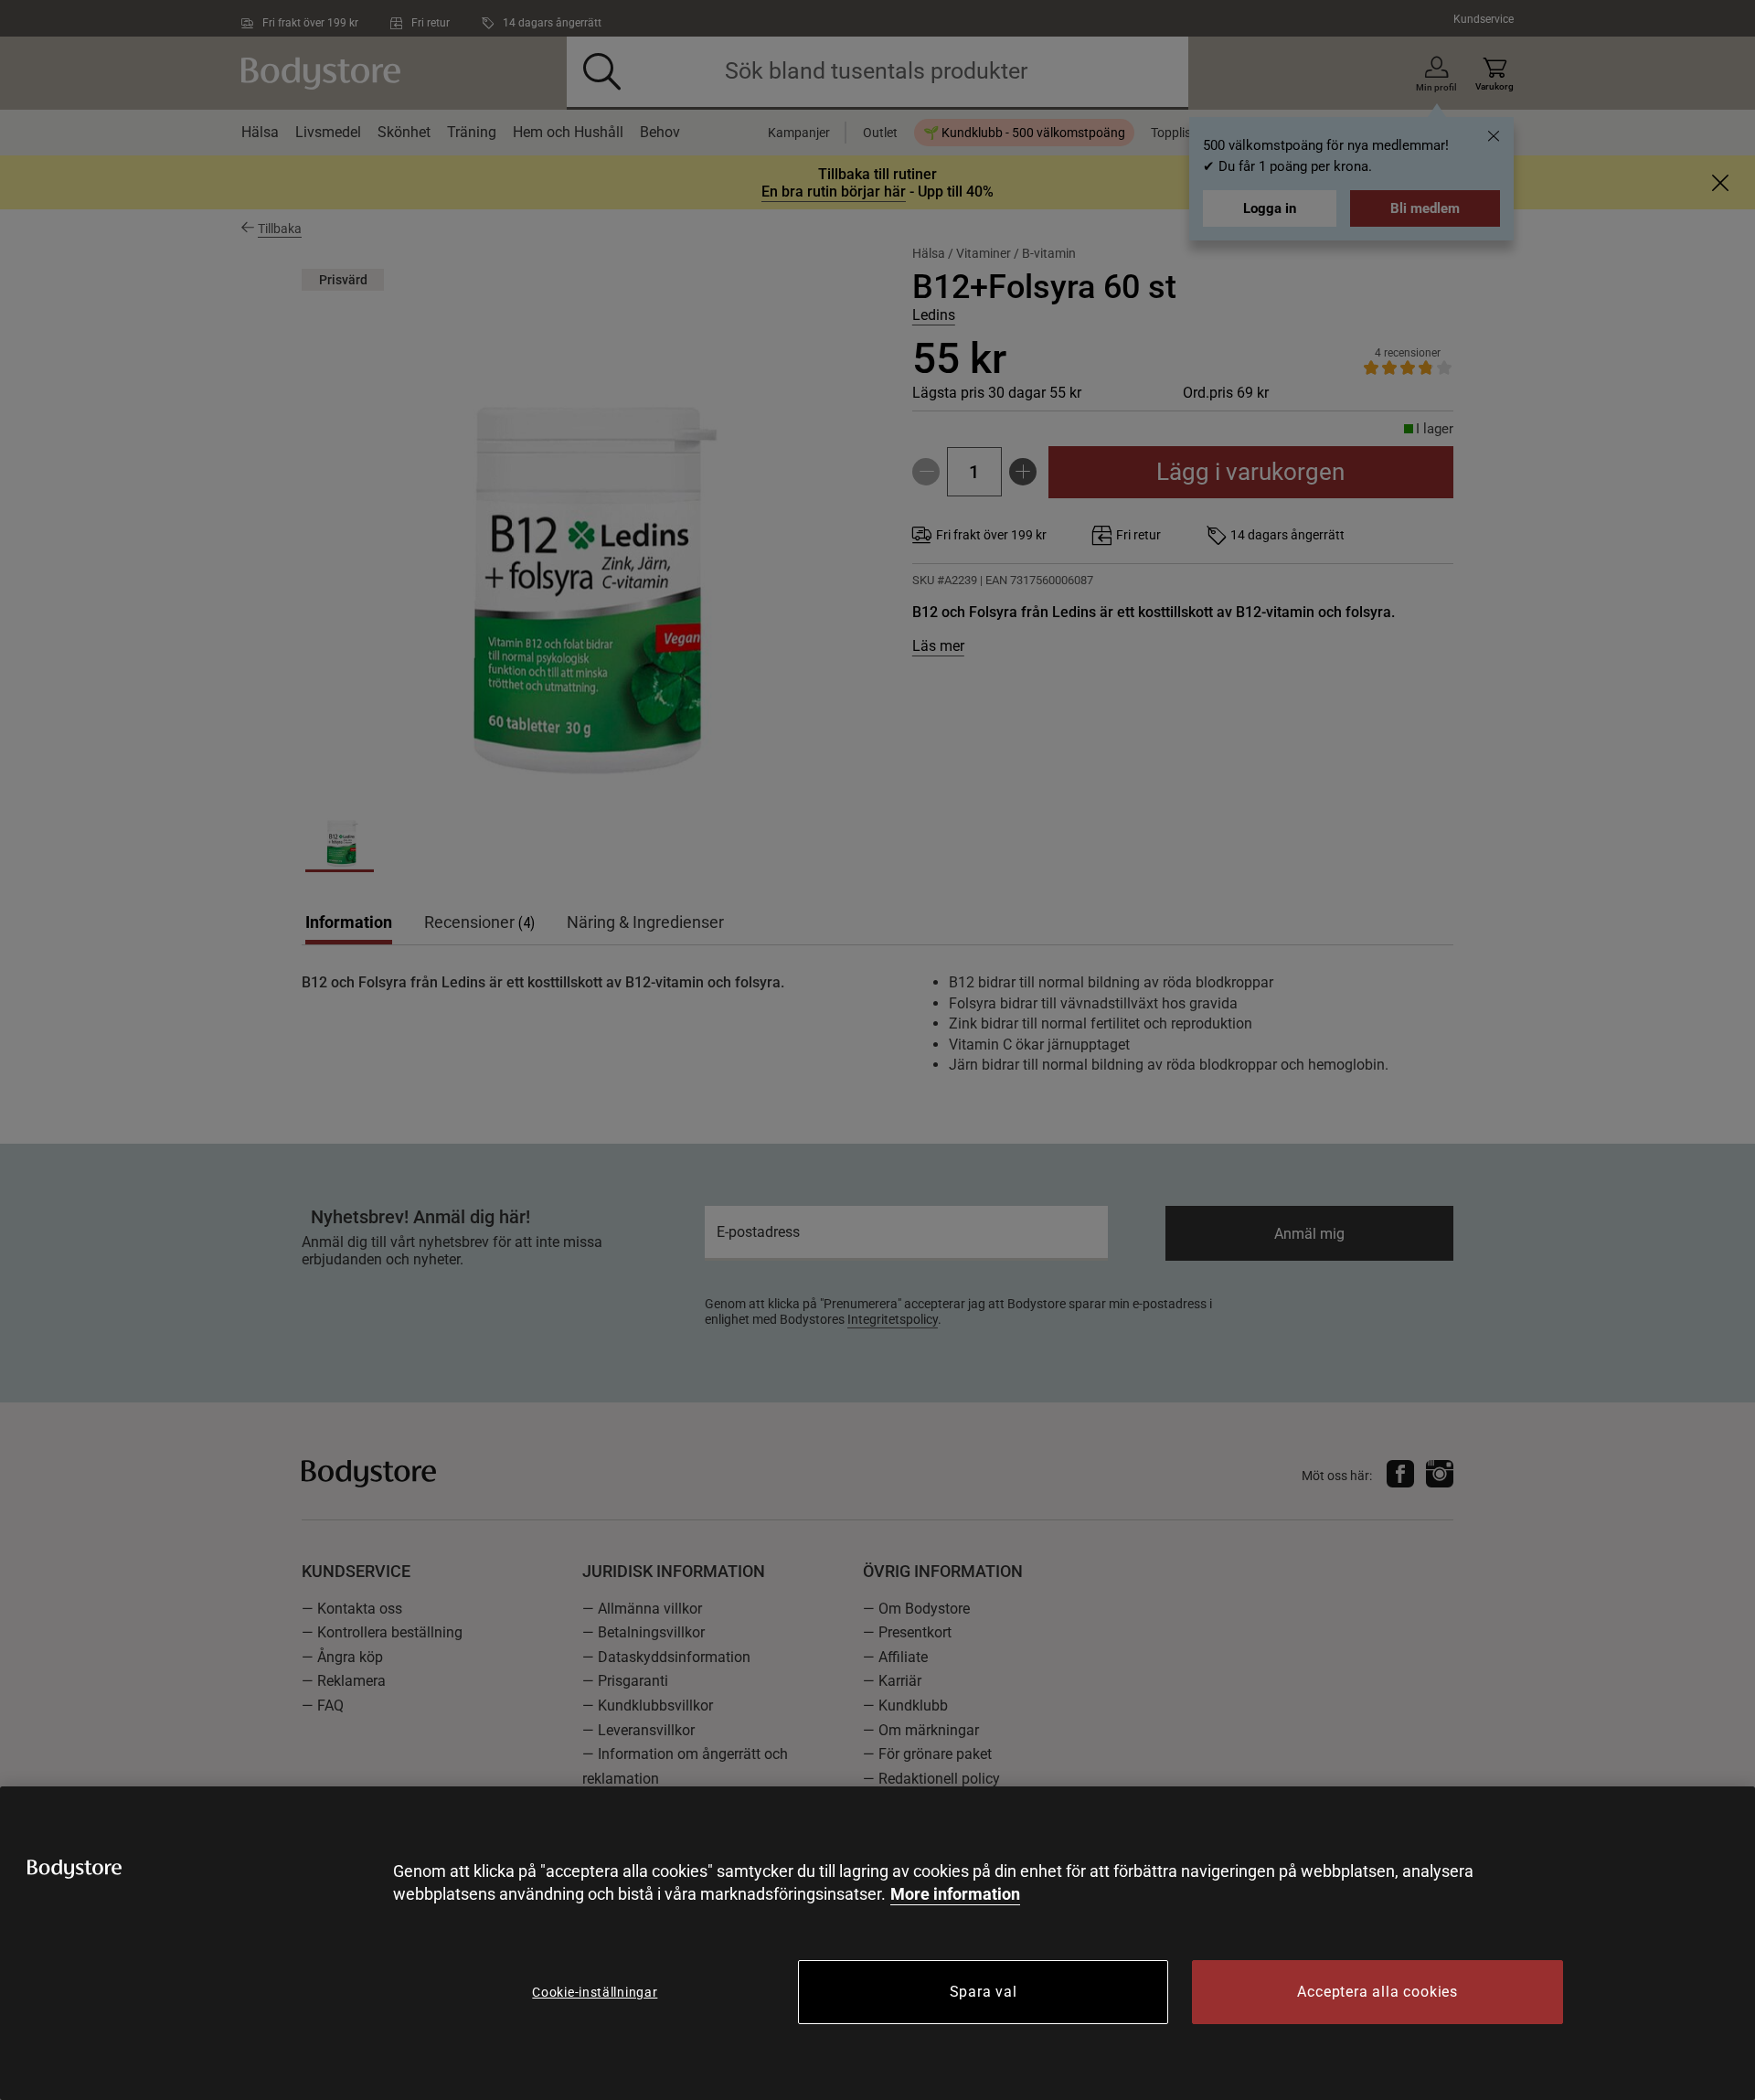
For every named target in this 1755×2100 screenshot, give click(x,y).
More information (955, 1894)
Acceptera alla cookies (1377, 1992)
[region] (877, 1943)
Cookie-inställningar (595, 1992)
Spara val (984, 1992)
